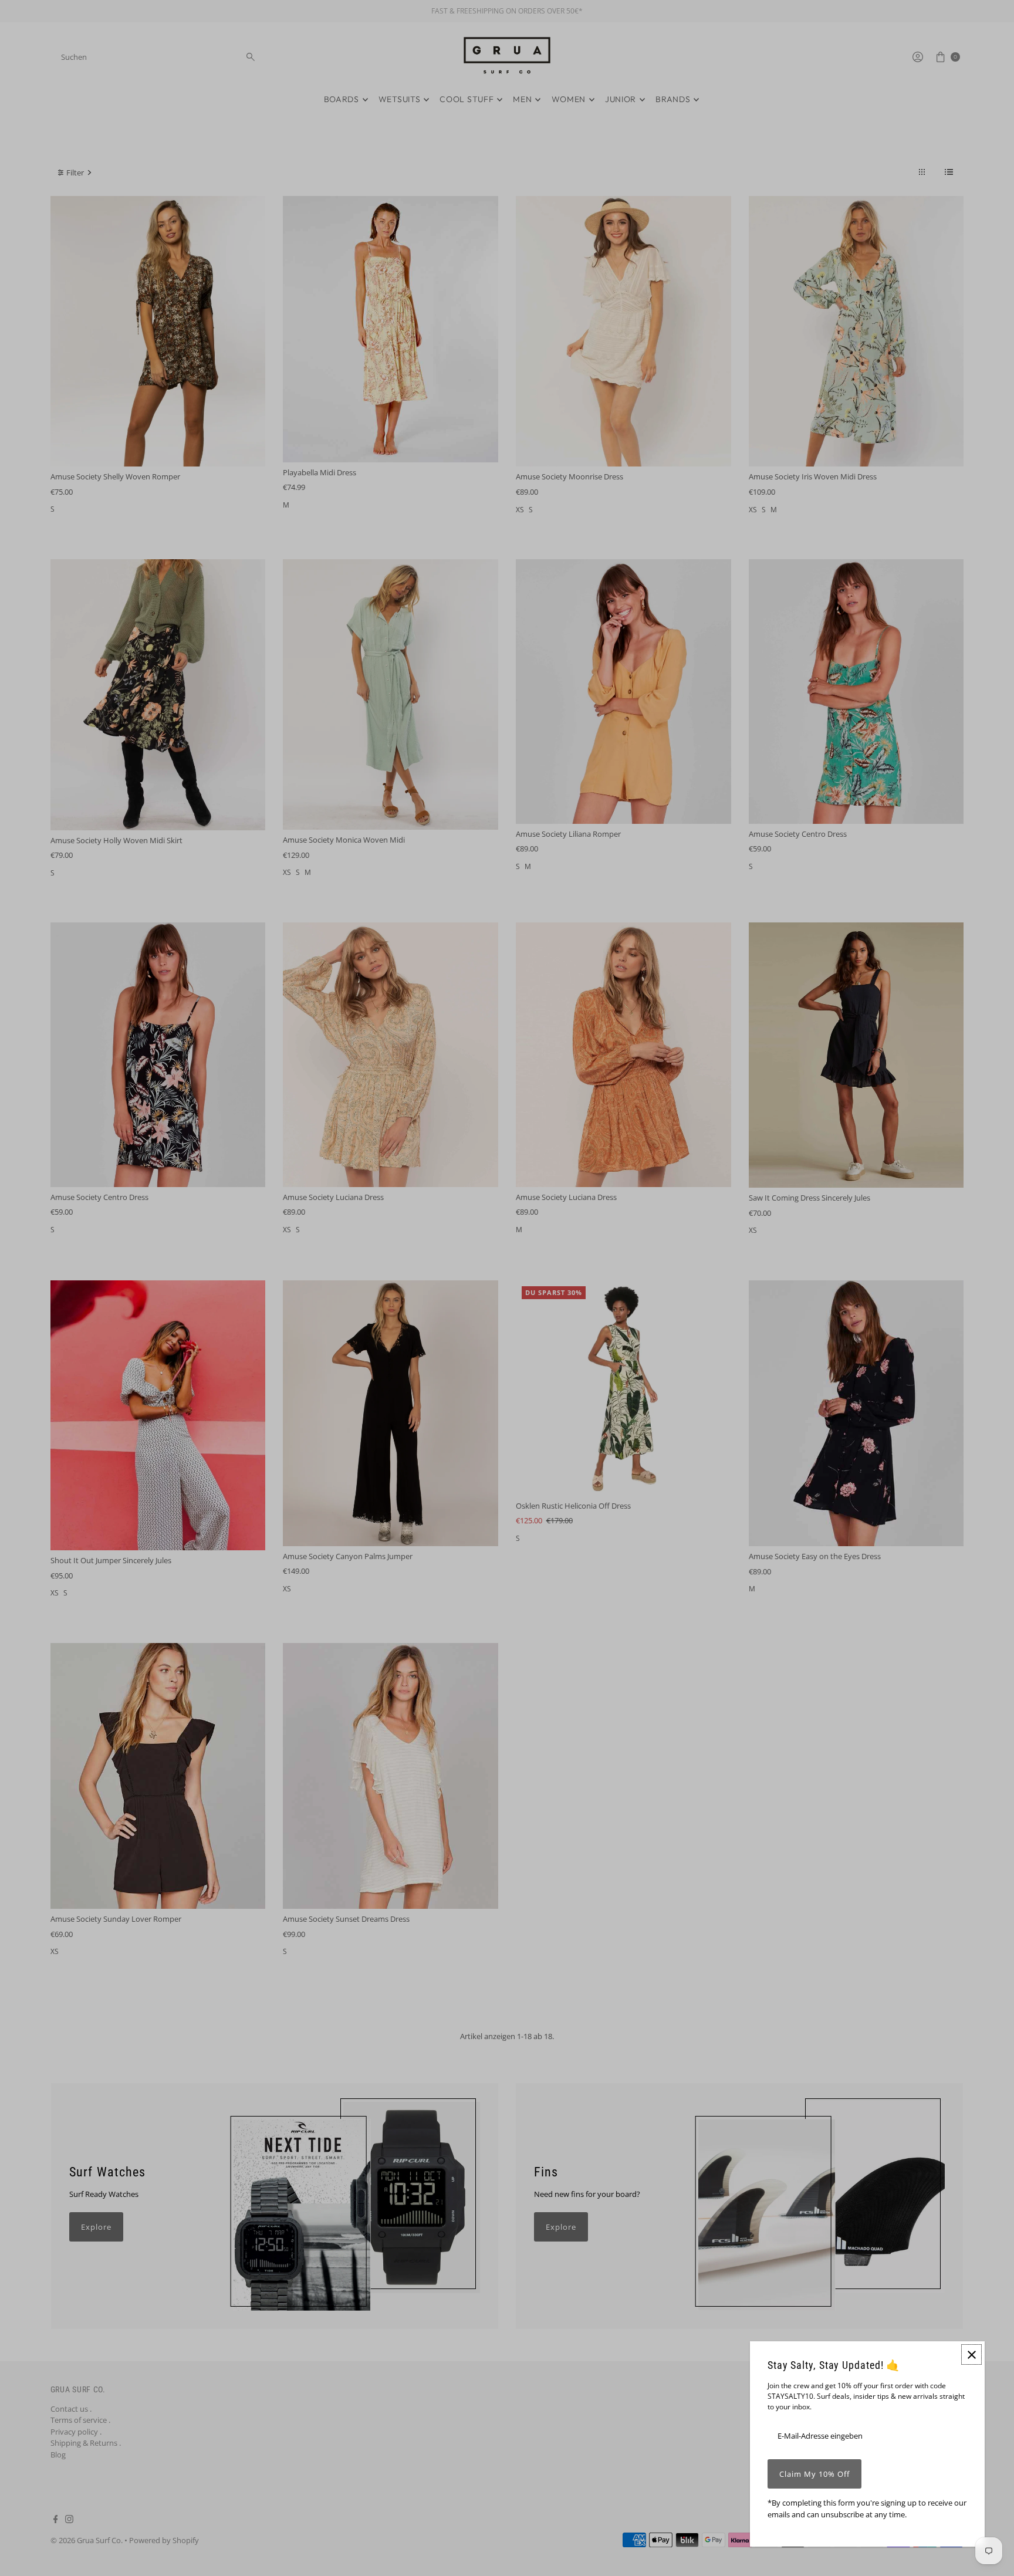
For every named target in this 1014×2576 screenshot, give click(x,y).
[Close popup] (971, 2354)
